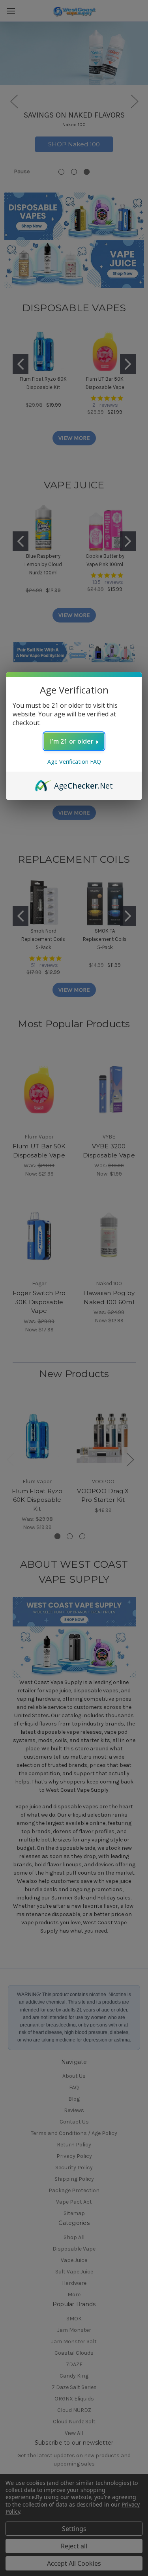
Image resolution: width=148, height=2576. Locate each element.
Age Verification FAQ (74, 762)
